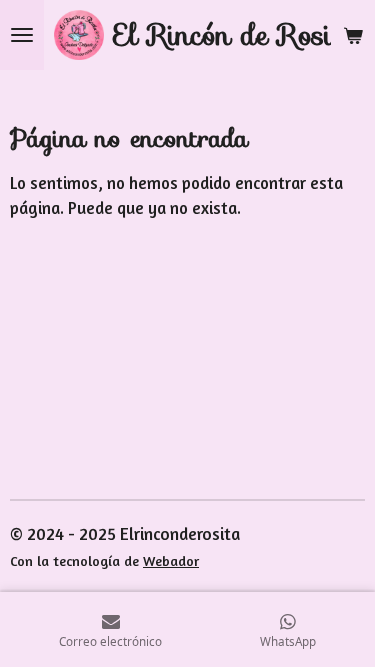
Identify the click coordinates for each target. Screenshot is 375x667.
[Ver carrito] (353, 35)
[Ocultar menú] (22, 35)
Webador (171, 560)
